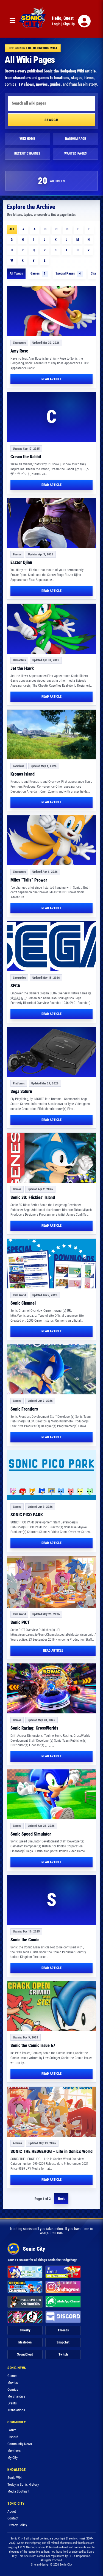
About (12, 2511)
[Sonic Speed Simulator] (51, 1794)
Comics (13, 2389)
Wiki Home (27, 139)
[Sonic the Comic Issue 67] (51, 2006)
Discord (13, 2437)
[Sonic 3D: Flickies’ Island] (51, 1158)
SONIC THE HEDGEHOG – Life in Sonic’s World (51, 2151)
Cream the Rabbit (26, 457)
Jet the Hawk (22, 668)
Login (56, 24)
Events (12, 2403)
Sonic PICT (20, 1622)
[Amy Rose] (51, 311)
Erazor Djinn (21, 562)
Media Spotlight (18, 2491)
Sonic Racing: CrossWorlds (34, 1728)
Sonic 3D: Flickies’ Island (33, 1197)
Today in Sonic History (23, 2484)
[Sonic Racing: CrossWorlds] (51, 1688)
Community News (20, 2444)
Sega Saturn (21, 1091)
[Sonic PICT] (53, 1582)
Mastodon (25, 2342)
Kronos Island (23, 774)
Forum (12, 2430)
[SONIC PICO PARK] (51, 1475)
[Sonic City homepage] (32, 21)
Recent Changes (27, 153)
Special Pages (68, 273)
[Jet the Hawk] (51, 629)
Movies (13, 2383)
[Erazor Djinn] (51, 523)
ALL (12, 229)
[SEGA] (51, 946)
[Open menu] (12, 21)
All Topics (16, 273)
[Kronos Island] (51, 735)
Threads (63, 2330)
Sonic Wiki (15, 2478)
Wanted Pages (76, 153)
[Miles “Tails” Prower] (51, 840)
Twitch (63, 2354)
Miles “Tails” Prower (29, 880)
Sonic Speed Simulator (31, 1834)
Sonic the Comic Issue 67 (33, 2045)
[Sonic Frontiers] (51, 1369)
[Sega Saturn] (51, 1052)
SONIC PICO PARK (27, 1515)
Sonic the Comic (25, 1940)
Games (38, 273)
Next (61, 2199)
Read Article (51, 379)
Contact (13, 2518)
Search (51, 120)
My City (12, 2458)
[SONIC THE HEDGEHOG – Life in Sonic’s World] (51, 2112)
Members (14, 2451)
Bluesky (25, 2330)
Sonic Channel (23, 1303)
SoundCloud (25, 2354)
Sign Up (69, 24)
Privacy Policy (17, 2525)
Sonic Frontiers (24, 1409)
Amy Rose (19, 351)
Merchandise (16, 2396)
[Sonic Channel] (51, 1264)
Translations (16, 2410)
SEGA (15, 986)
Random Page (76, 139)
